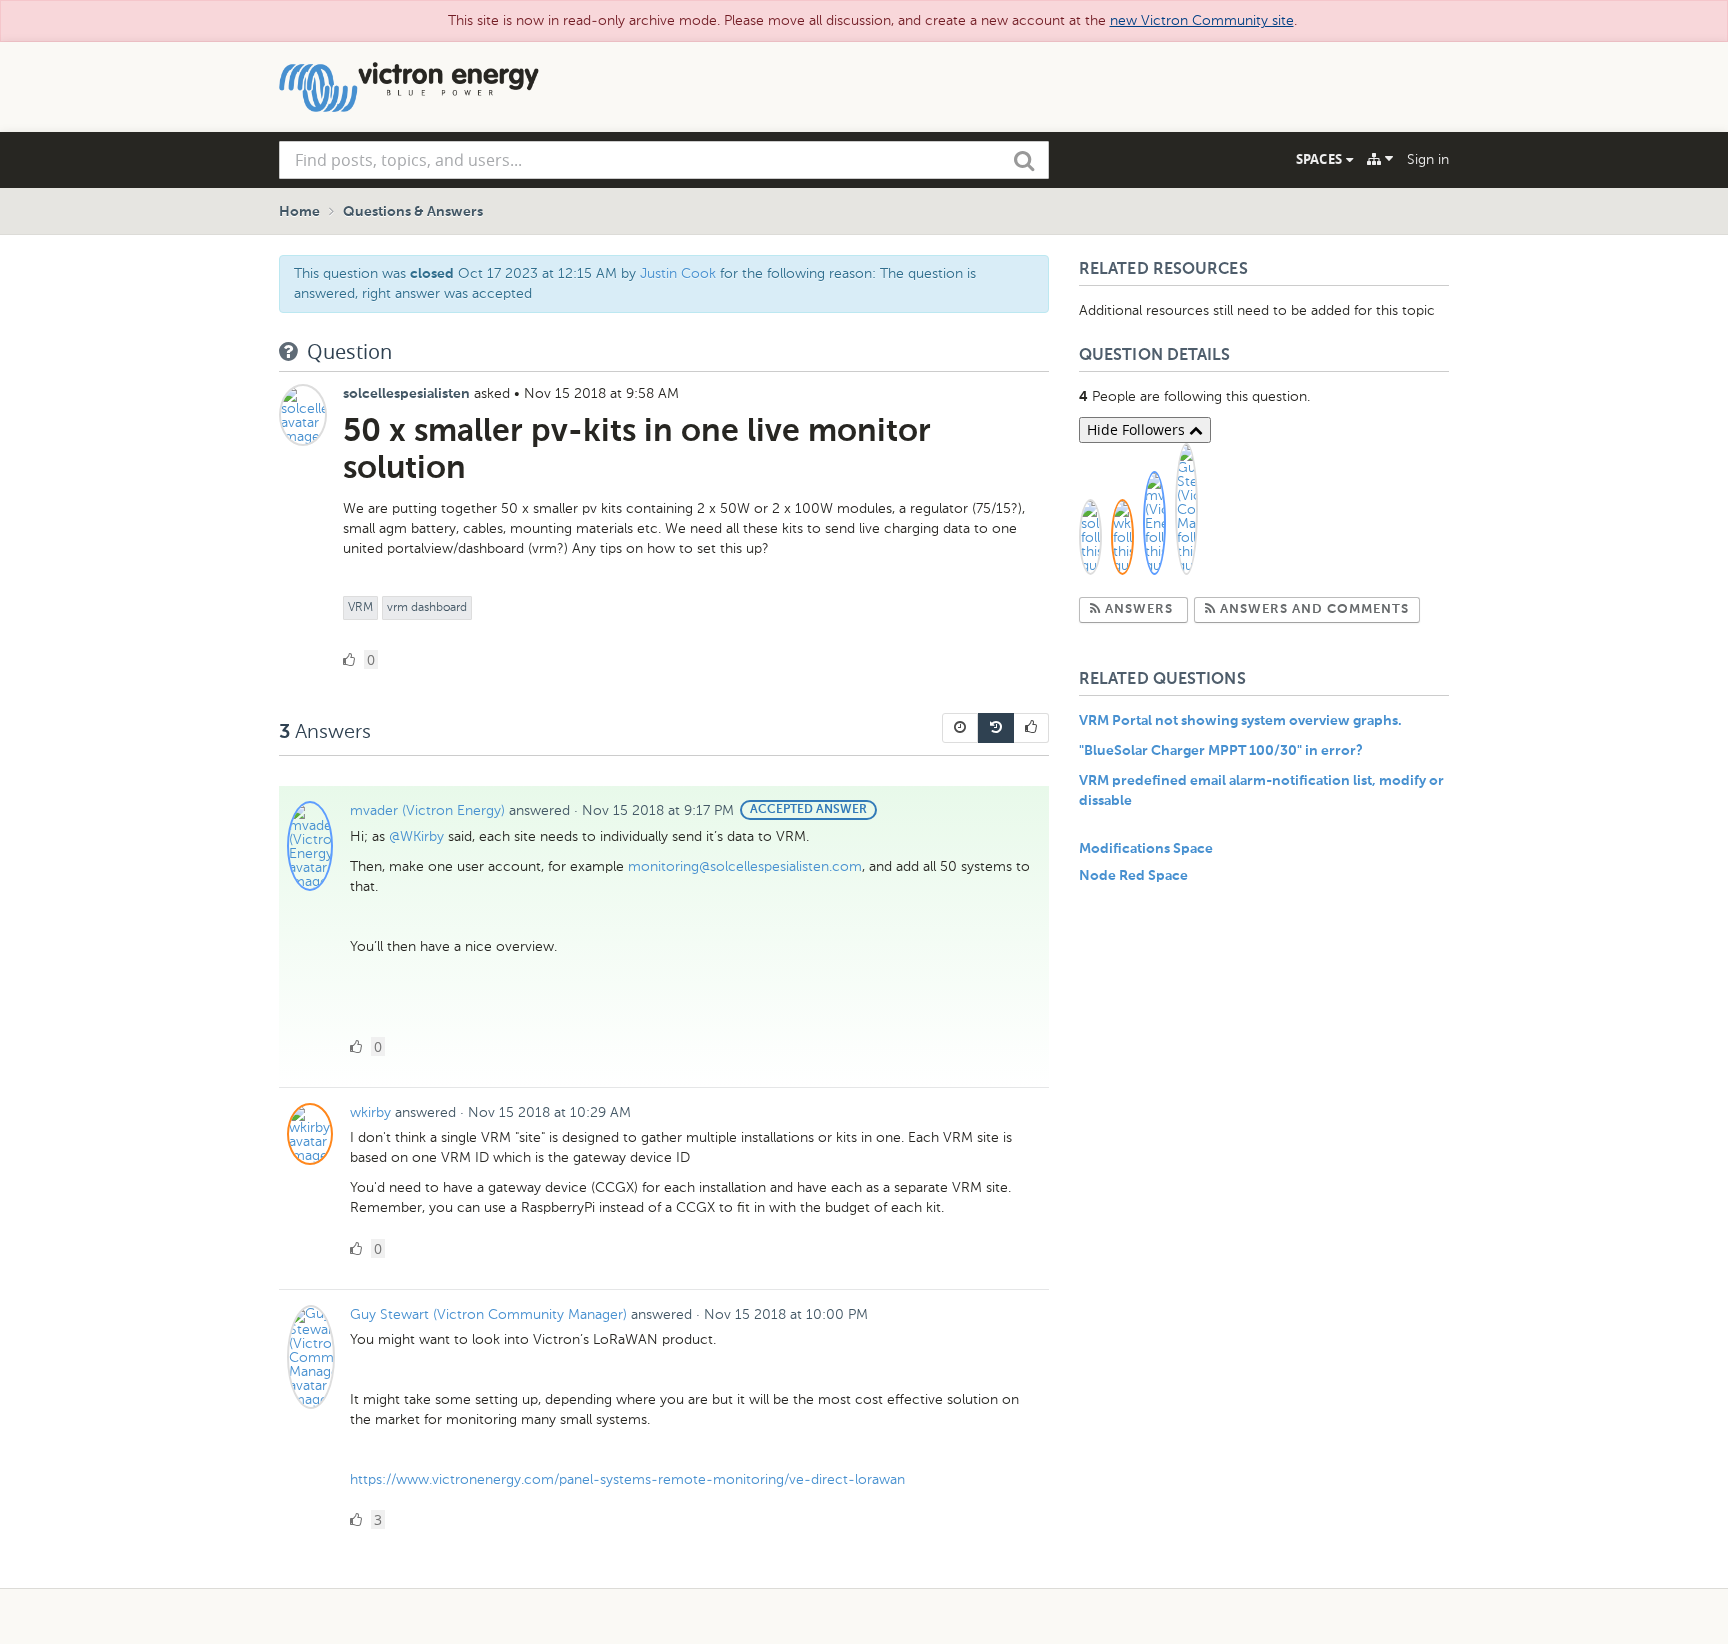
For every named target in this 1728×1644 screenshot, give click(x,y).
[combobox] (664, 160)
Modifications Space (1146, 849)
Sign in (1428, 159)
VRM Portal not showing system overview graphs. (1240, 721)
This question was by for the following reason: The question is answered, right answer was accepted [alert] (635, 283)
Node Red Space (1133, 876)
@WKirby (416, 836)
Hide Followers (1138, 429)
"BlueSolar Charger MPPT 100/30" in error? (1221, 751)
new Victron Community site (1202, 20)
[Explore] (1380, 159)
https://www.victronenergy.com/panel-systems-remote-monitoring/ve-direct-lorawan (627, 1479)
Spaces (1321, 159)
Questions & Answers (413, 212)
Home (299, 212)
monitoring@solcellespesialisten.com (745, 866)
